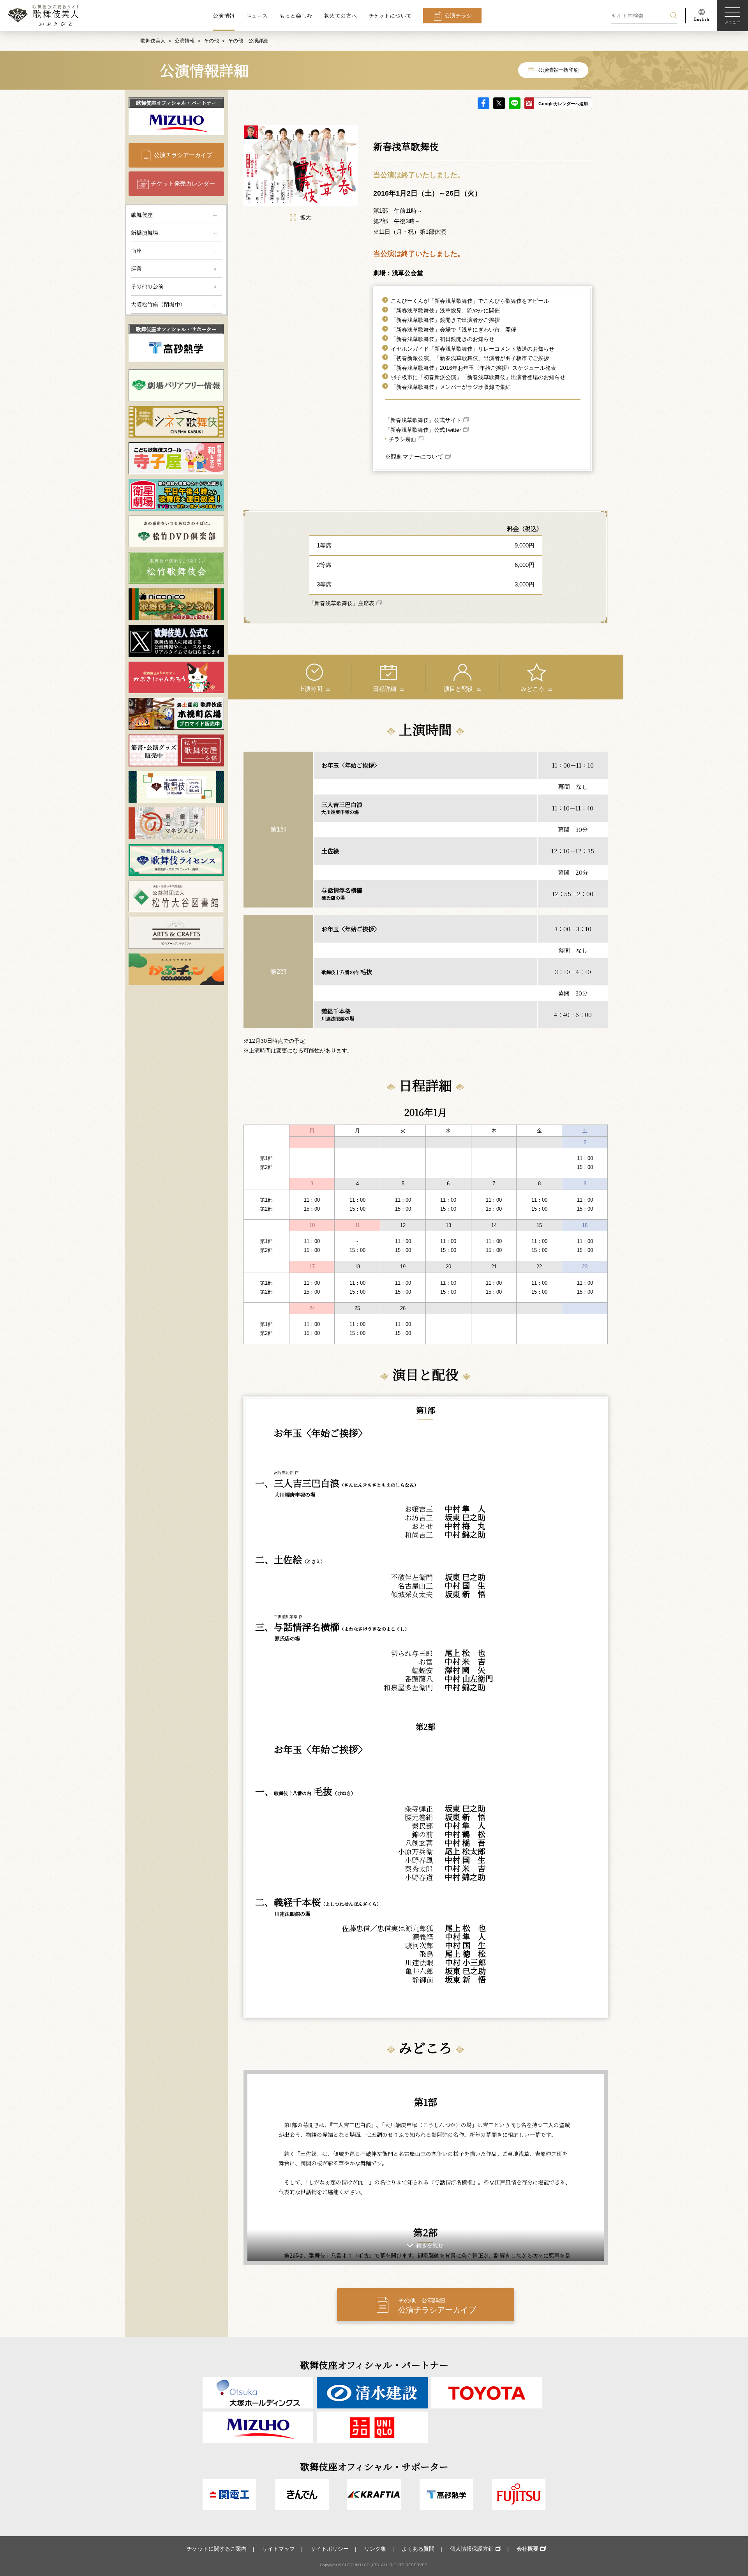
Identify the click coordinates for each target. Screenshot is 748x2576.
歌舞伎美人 (153, 41)
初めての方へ (340, 16)
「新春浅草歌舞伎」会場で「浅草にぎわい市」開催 (453, 330)
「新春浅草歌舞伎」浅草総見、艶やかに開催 (445, 311)
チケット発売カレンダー (183, 183)
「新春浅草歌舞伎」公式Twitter (423, 430)
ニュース (257, 16)
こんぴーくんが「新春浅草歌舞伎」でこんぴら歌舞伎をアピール (470, 301)
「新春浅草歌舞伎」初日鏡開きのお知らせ (443, 339)
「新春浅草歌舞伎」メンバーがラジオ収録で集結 (451, 387)
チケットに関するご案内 (217, 2549)
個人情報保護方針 (472, 2549)
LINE (515, 103)
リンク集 (375, 2549)
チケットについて (390, 16)
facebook (483, 103)
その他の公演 (147, 286)
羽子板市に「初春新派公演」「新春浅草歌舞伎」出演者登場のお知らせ (478, 377)
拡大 (305, 217)
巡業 (136, 268)
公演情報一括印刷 (558, 70)
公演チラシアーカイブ (183, 155)
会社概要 (527, 2549)
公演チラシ (458, 16)
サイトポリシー (330, 2549)
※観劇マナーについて (414, 456)
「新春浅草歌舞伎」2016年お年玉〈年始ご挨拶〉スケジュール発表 (473, 368)
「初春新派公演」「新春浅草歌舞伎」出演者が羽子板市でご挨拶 (470, 358)
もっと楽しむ (296, 16)
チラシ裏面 (402, 439)
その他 (211, 41)
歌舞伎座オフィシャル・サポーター (176, 329)
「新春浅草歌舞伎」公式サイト (423, 420)
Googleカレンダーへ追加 (563, 104)
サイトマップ (279, 2549)
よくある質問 (418, 2549)
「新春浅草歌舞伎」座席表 (342, 603)
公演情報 (224, 16)
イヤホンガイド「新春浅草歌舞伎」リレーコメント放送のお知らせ (473, 349)
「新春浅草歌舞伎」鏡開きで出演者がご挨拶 (445, 320)
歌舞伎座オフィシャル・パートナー (176, 103)
